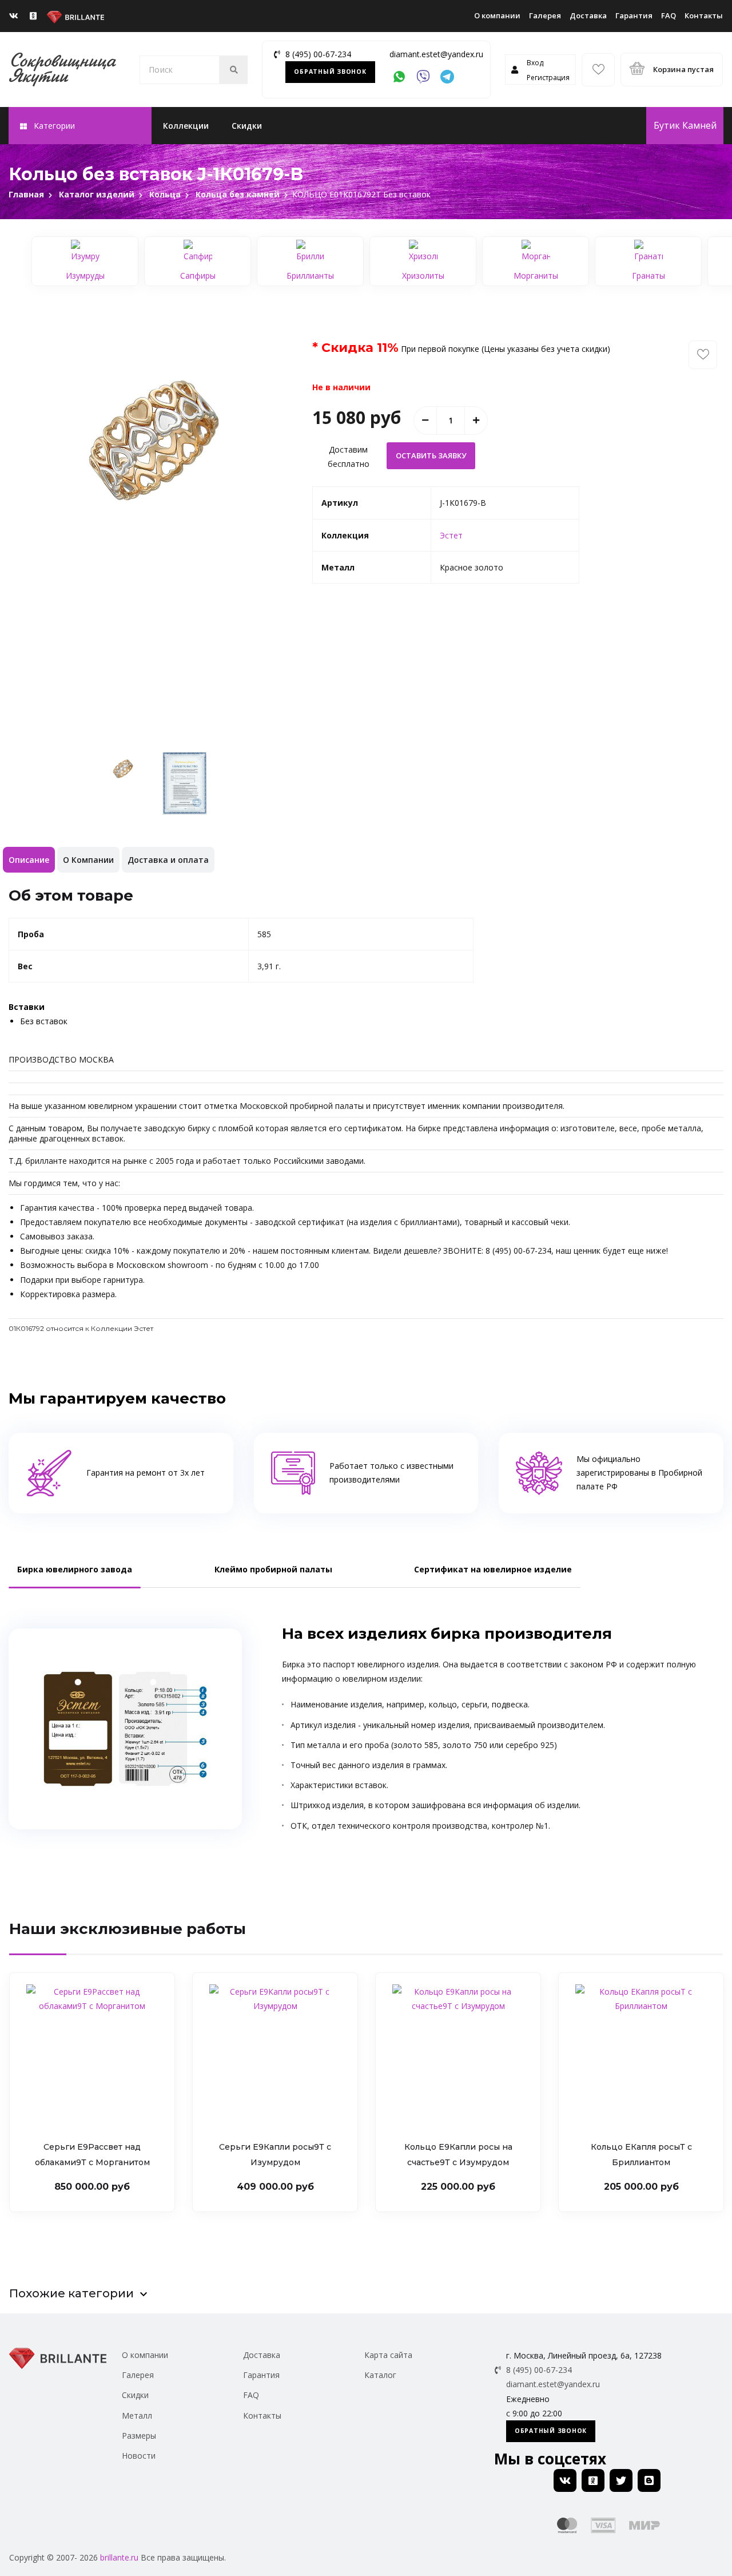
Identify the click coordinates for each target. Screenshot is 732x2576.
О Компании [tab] (88, 860)
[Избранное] (598, 70)
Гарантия (634, 15)
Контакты (704, 15)
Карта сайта (388, 2355)
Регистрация (548, 78)
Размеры (139, 2436)
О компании (497, 15)
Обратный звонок (330, 72)
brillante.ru (119, 2557)
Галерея (545, 15)
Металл (137, 2416)
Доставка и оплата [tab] (168, 860)
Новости (139, 2456)
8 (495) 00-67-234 (318, 54)
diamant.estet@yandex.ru (436, 54)
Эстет (451, 535)
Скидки (247, 126)
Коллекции (186, 126)
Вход (535, 63)
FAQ (669, 15)
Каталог (380, 2375)
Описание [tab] (29, 860)
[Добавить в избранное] (703, 355)
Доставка (588, 15)
